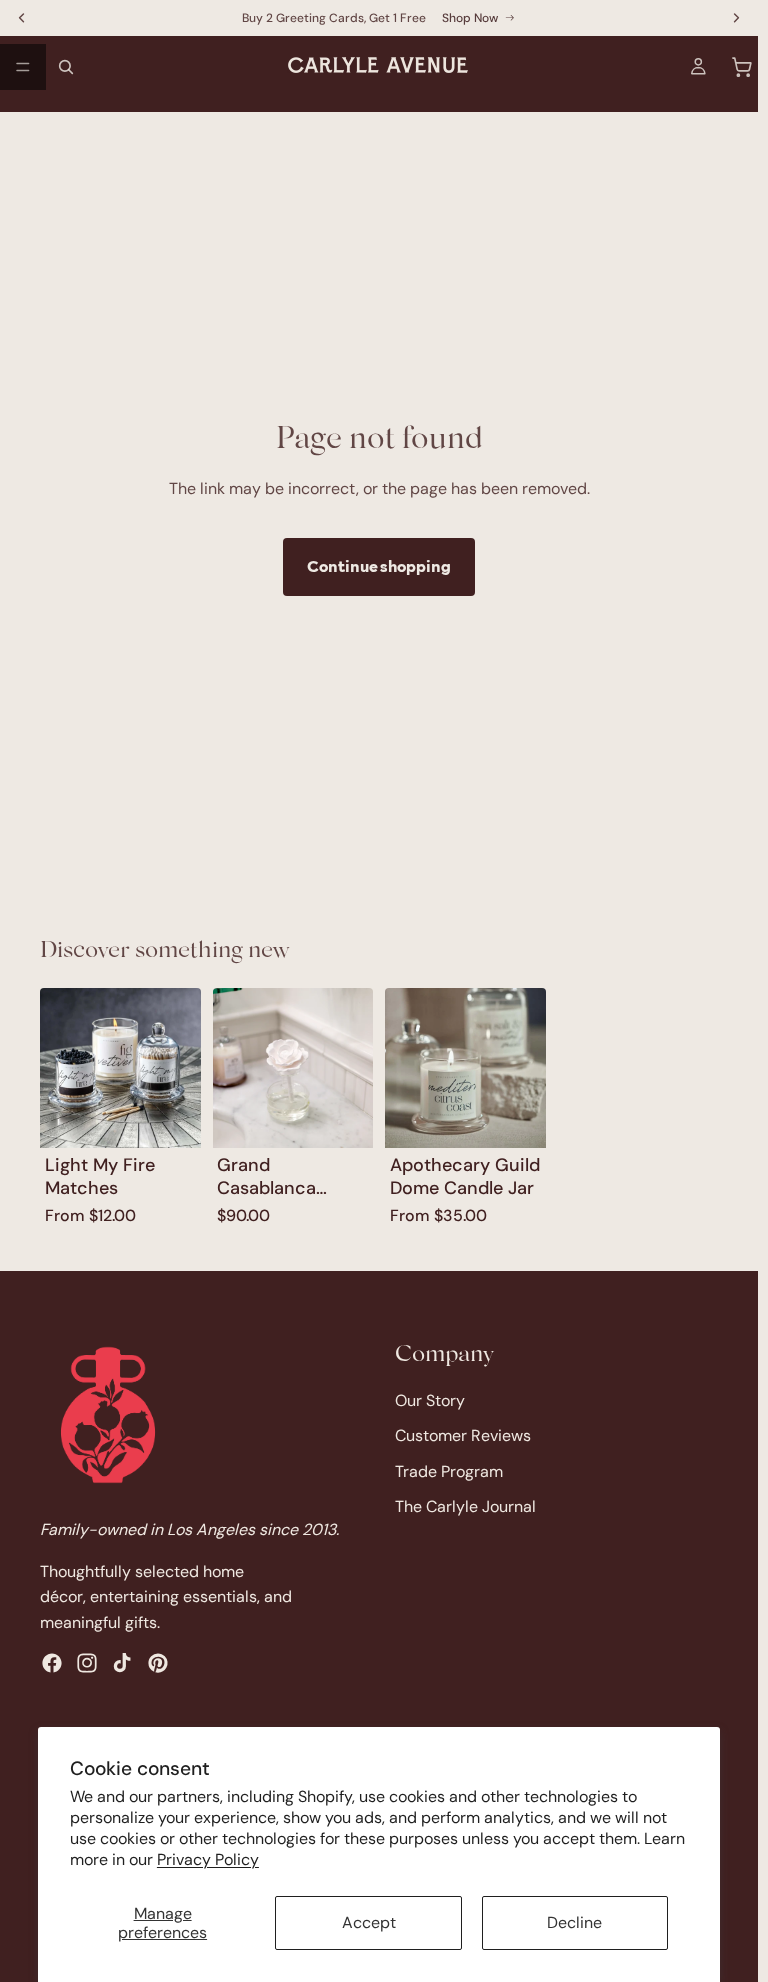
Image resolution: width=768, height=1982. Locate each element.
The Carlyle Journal (465, 1506)
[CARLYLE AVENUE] (108, 1415)
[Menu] (23, 67)
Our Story (430, 1399)
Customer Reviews (463, 1435)
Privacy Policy (208, 1859)
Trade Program (449, 1470)
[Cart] (742, 67)
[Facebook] (52, 1663)
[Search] (66, 67)
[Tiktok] (122, 1663)
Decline (574, 1922)
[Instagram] (87, 1663)
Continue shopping (379, 566)
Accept (369, 1922)
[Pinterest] (158, 1663)
